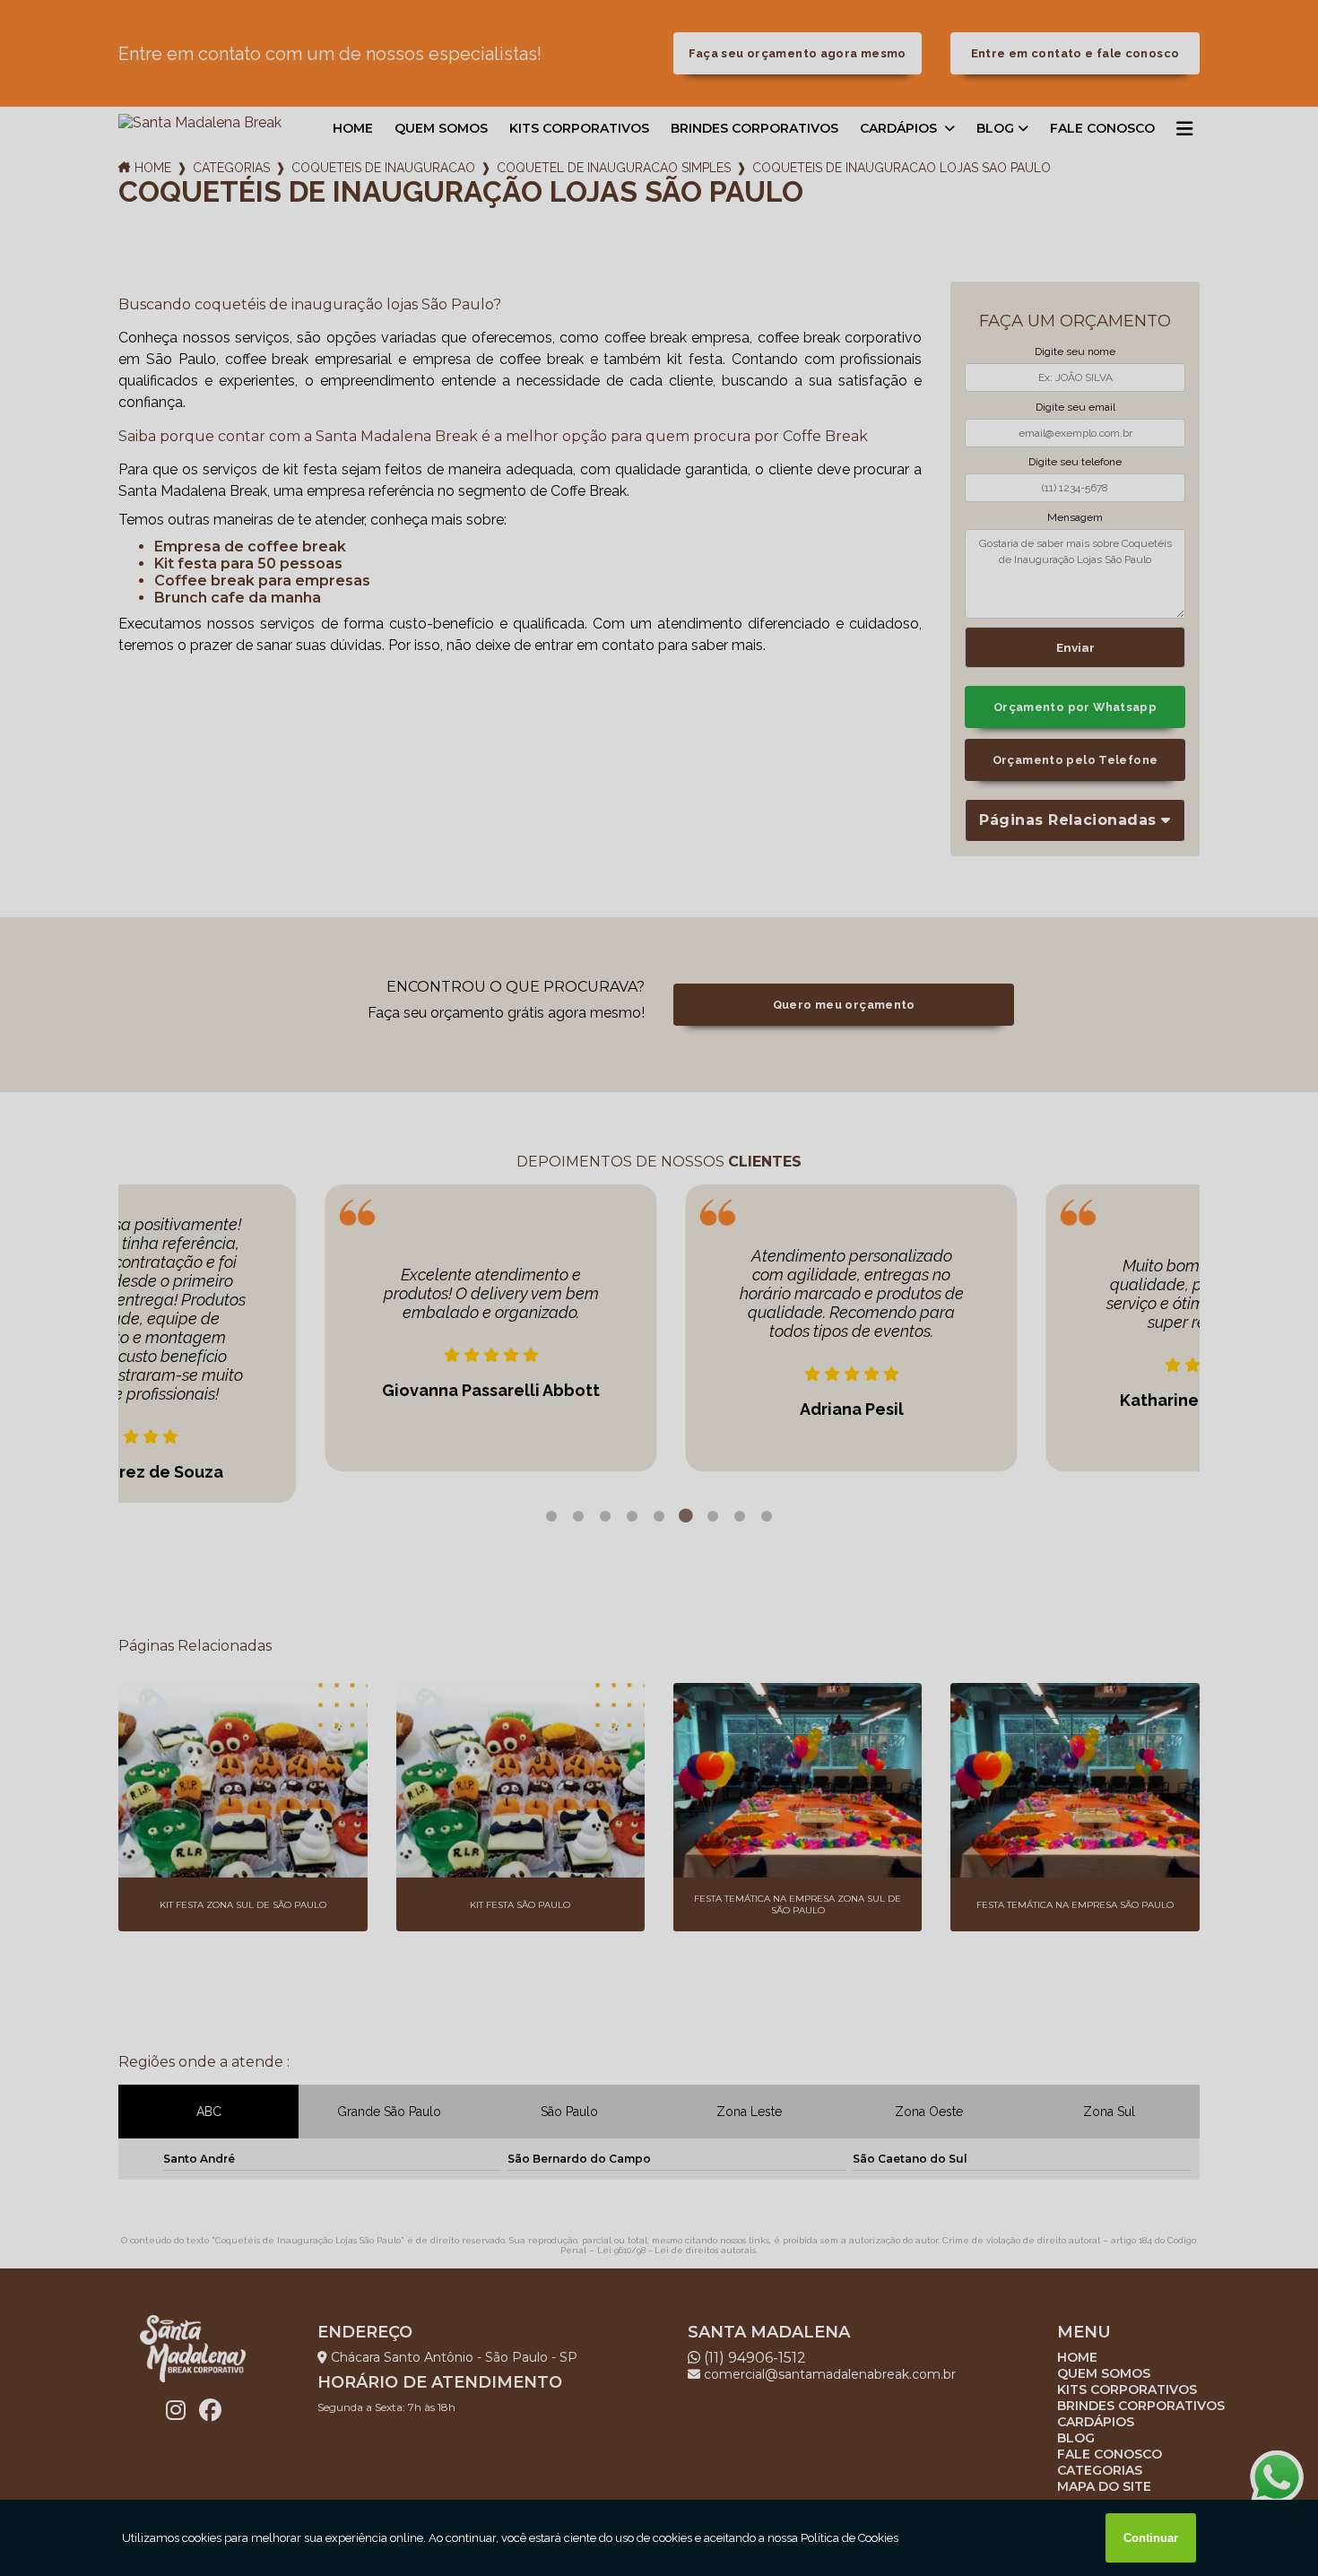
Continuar (1151, 2538)
